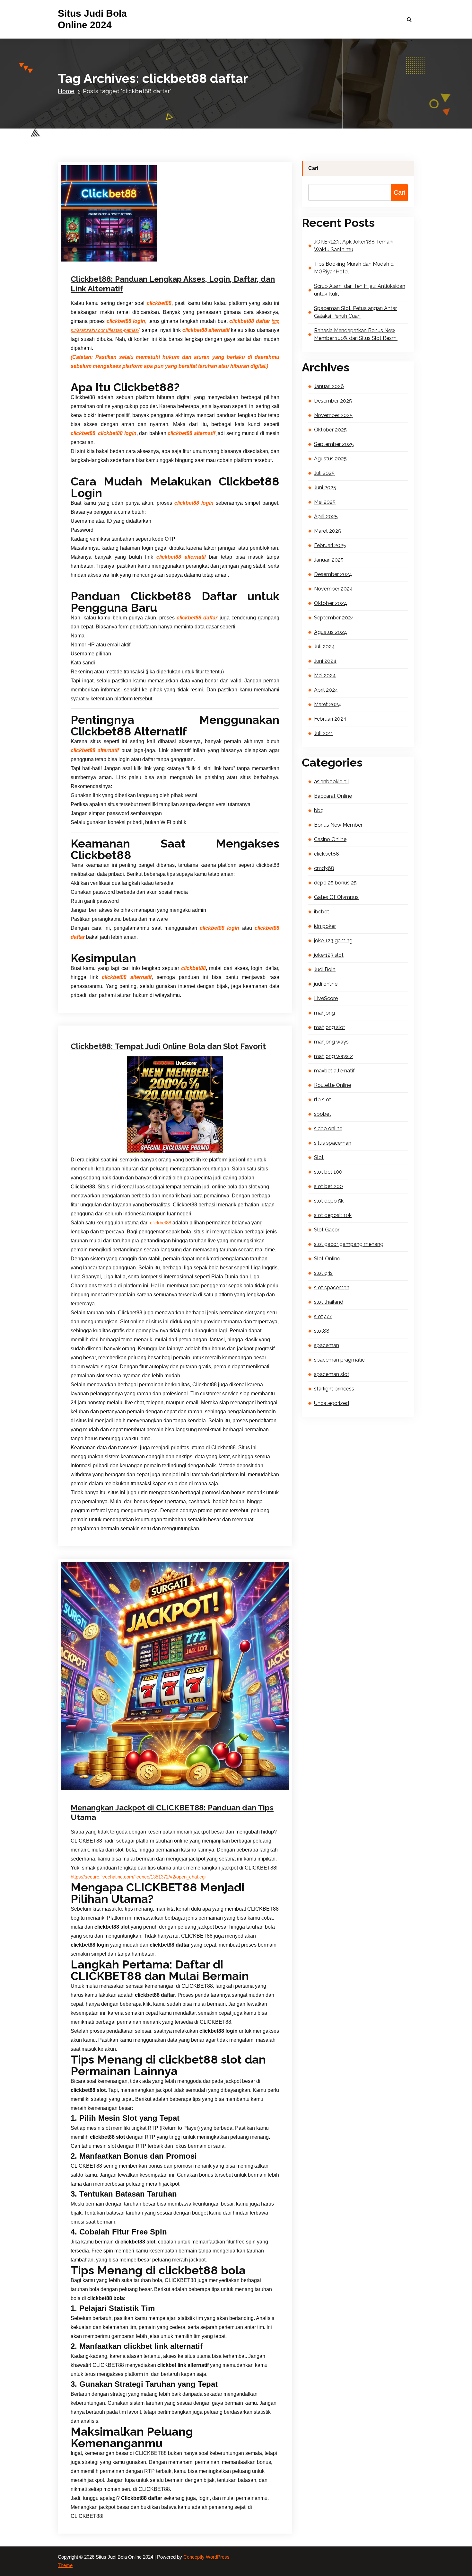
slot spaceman (332, 1288)
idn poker (325, 926)
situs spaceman (333, 1143)
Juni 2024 (325, 661)
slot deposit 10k (333, 1215)
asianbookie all (332, 782)
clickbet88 (187, 260)
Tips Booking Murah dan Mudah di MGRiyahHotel (354, 268)
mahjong (324, 1013)
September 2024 (334, 618)
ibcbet (322, 912)
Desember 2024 (333, 574)
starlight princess (334, 1389)
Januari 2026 (329, 386)
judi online (204, 971)
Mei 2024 (325, 675)
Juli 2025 (324, 473)
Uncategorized (192, 1796)
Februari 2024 (330, 719)
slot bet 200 (328, 1186)
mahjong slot (330, 1027)
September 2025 (334, 444)
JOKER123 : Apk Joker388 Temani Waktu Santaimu (354, 246)
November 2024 (333, 589)
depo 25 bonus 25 (335, 883)
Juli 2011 (324, 733)
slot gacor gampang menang (349, 1244)
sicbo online (328, 1128)
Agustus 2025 (330, 459)
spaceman (327, 1345)
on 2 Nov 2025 (101, 971)
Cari (313, 168)
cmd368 (324, 868)
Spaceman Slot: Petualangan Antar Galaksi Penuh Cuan (355, 312)
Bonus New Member (338, 825)
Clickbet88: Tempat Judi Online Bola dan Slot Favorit (168, 1046)
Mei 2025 (325, 502)
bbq (319, 810)
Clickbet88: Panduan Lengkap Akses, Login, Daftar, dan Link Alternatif (173, 284)
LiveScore (326, 998)
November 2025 (333, 415)
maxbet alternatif (334, 1071)
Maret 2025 (328, 531)
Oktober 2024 (331, 603)
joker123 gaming (333, 941)
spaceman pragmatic (339, 1360)
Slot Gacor (327, 1230)
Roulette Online (332, 1085)
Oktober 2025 (330, 430)
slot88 (322, 1331)
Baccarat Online (333, 796)
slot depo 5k (329, 1201)
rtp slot (323, 1100)
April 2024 (326, 690)
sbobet (323, 1114)
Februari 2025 (330, 545)
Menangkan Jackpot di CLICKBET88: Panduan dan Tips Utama (172, 1812)
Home (66, 91)
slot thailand (329, 1302)
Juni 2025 (325, 488)
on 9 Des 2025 (104, 260)
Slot (319, 1157)
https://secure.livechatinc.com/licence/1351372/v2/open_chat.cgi (138, 1877)
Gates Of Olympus (336, 897)
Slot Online (327, 1259)
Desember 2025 (333, 401)
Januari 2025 (329, 560)
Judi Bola (183, 971)
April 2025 (326, 516)
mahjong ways (331, 1042)
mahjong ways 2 (333, 1056)
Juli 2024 (324, 647)
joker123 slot (329, 955)
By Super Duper (147, 260)
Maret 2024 (328, 704)
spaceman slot (332, 1374)
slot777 (323, 1316)
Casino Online (330, 839)
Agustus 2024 (331, 632)
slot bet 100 (328, 1172)
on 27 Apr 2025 (105, 1796)
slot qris (323, 1273)
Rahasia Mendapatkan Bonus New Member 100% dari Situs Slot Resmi (356, 334)
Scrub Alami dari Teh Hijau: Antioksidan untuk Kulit (360, 290)
